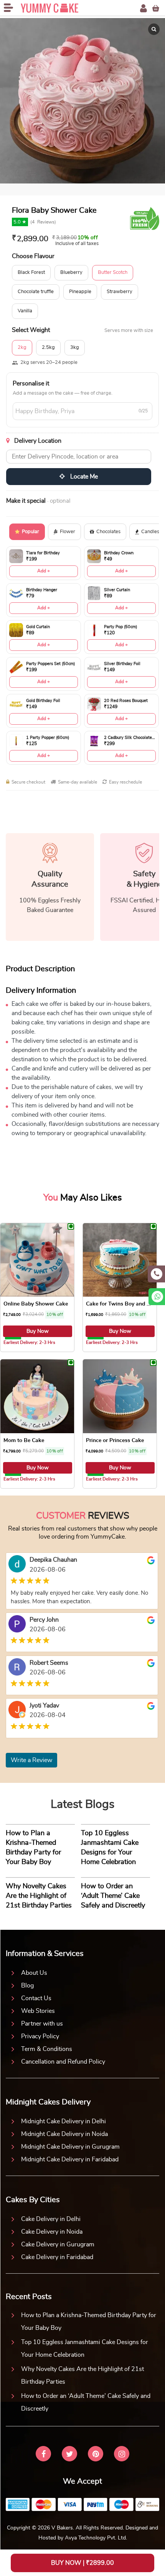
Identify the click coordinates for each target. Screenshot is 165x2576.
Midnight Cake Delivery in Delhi (64, 2121)
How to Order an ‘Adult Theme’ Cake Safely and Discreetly (86, 2402)
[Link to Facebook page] (43, 2455)
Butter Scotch (113, 273)
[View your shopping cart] (156, 8)
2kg (22, 348)
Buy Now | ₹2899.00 (82, 2563)
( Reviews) (43, 222)
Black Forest (31, 273)
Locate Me (83, 477)
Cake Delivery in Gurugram (58, 2244)
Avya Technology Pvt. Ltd (95, 2538)
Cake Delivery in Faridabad (57, 2257)
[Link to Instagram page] (122, 2455)
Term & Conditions (47, 2049)
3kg (75, 348)
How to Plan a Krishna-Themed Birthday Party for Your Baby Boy (89, 2322)
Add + (44, 571)
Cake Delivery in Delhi (51, 2219)
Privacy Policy (40, 2036)
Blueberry (71, 273)
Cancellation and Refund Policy (63, 2062)
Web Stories (38, 2011)
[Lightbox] (154, 29)
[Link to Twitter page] (69, 2455)
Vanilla (25, 311)
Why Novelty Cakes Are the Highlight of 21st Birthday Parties (82, 2375)
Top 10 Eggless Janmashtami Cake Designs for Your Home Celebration (85, 2348)
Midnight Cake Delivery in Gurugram (70, 2147)
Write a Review (31, 1760)
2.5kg (48, 348)
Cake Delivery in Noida (52, 2232)
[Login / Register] (144, 8)
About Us (34, 1973)
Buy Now (38, 1331)
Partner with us (42, 2024)
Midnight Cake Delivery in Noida (64, 2134)
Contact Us (36, 1998)
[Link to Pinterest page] (96, 2455)
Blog (27, 1986)
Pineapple (80, 292)
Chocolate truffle (36, 292)
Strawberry (120, 292)
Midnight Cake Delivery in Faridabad (70, 2159)
